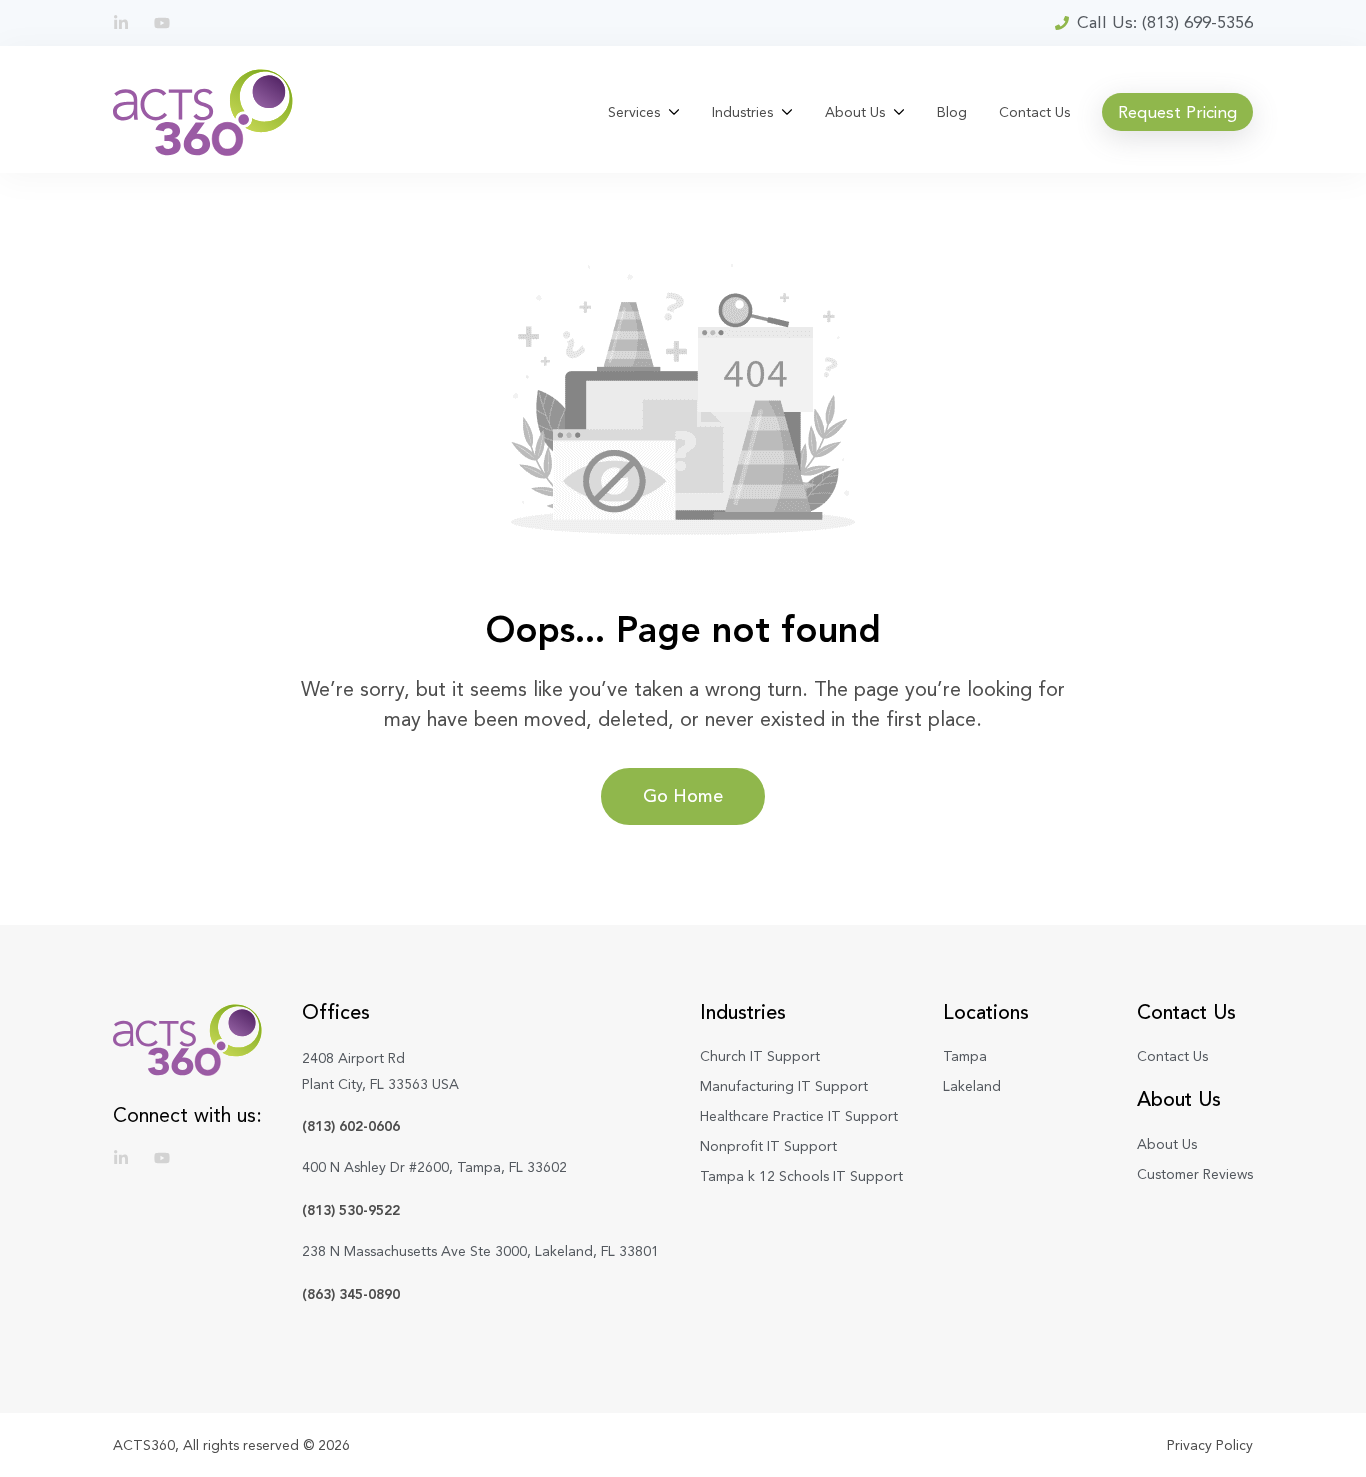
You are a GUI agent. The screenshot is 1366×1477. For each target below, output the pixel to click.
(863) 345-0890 (351, 1294)
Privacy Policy (1210, 1445)
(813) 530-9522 (351, 1210)
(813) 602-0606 (351, 1126)
